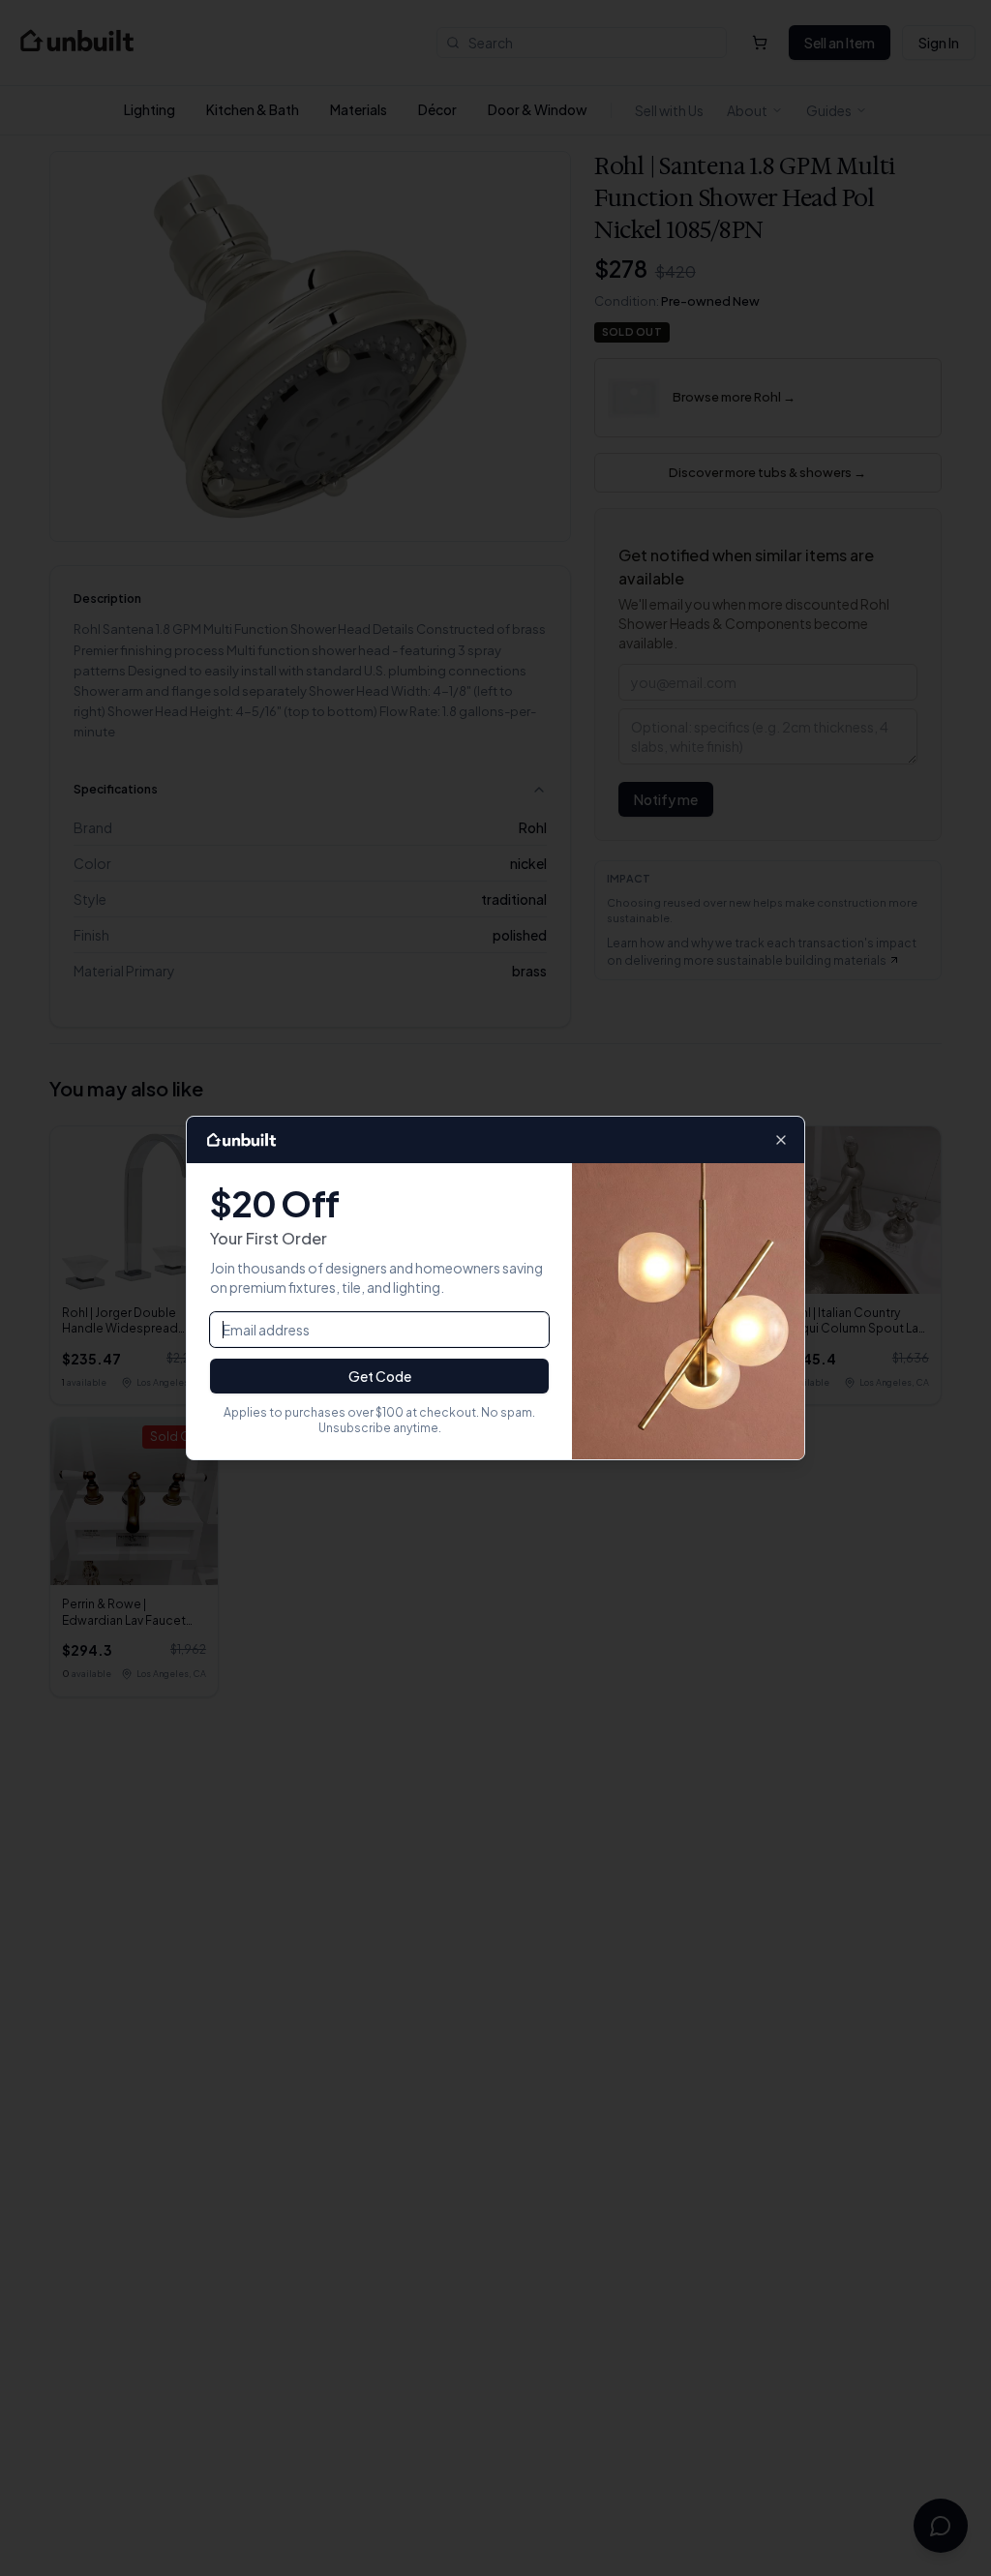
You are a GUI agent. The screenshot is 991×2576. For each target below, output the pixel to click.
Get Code (380, 1376)
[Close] (781, 1140)
